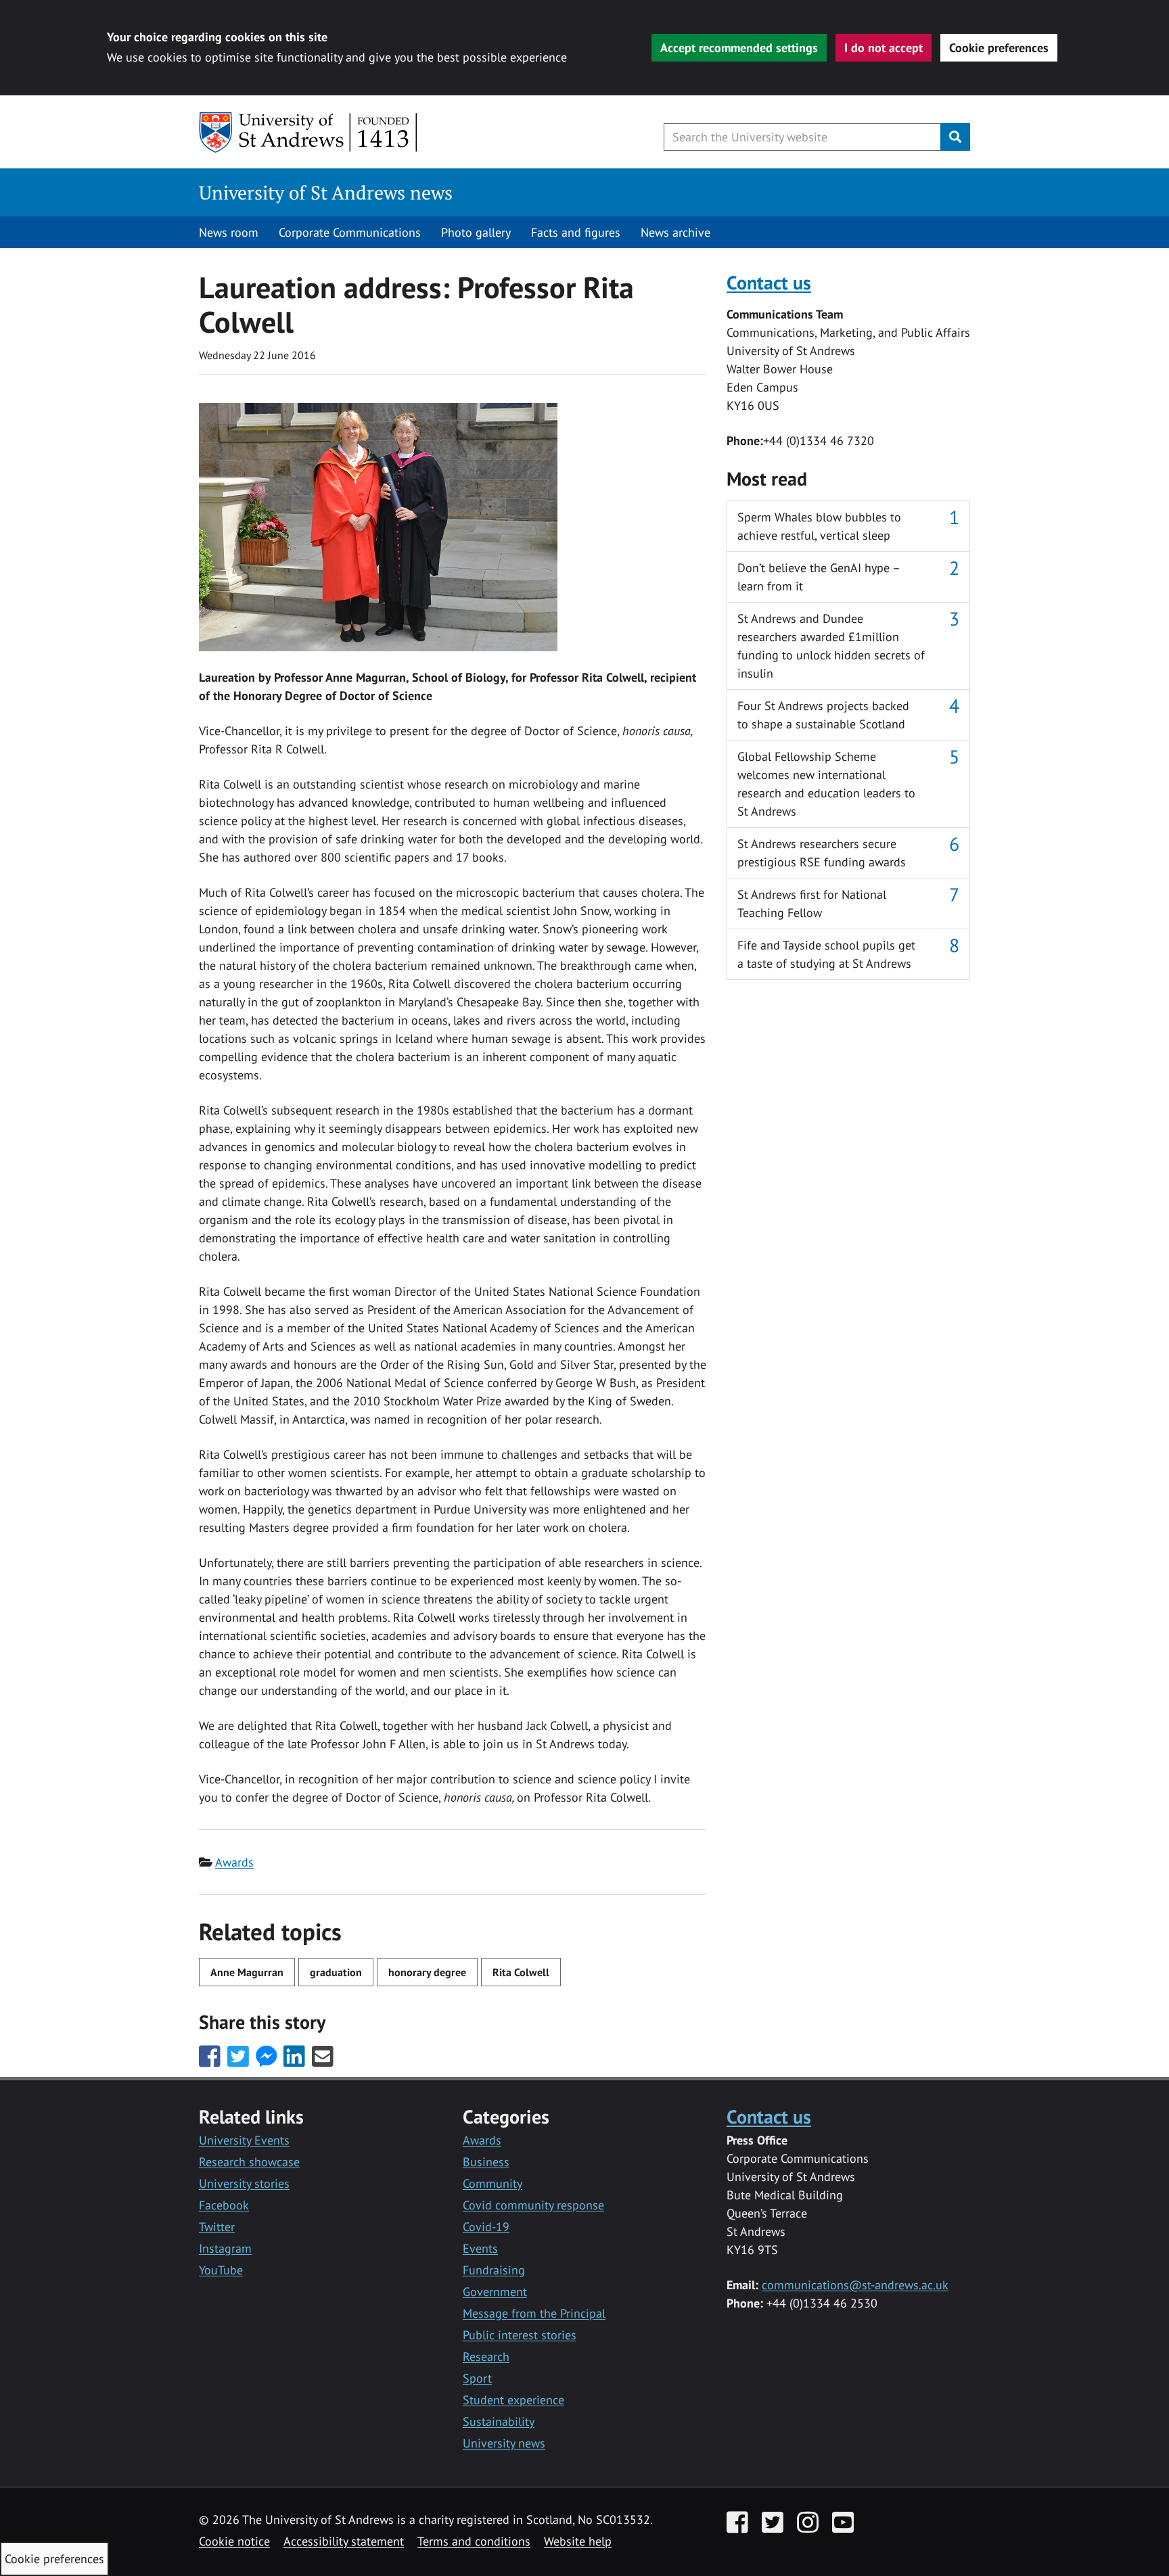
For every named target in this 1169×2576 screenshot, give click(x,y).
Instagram (225, 2248)
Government (495, 2292)
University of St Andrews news (326, 192)
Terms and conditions (474, 2541)
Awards (234, 1862)
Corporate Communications (350, 232)
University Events (244, 2140)
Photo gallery (476, 232)
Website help (578, 2541)
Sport (477, 2378)
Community (492, 2183)
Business (486, 2162)
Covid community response (533, 2205)
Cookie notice (234, 2541)
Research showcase (249, 2162)
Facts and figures (576, 232)
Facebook (224, 2205)
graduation (336, 1972)
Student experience (513, 2400)
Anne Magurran (247, 1972)
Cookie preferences (999, 48)
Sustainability (499, 2421)
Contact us (769, 282)
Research (486, 2357)
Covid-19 (486, 2227)
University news (504, 2443)
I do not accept (884, 48)
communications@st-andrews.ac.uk (855, 2285)
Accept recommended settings (739, 48)
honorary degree (427, 1972)
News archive (675, 232)
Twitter (217, 2227)
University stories (244, 2183)
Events (480, 2248)
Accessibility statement (344, 2541)
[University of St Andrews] (309, 133)
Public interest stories (520, 2335)
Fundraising (494, 2270)
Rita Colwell (521, 1972)
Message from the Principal (534, 2313)
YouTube (221, 2270)
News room (229, 232)
